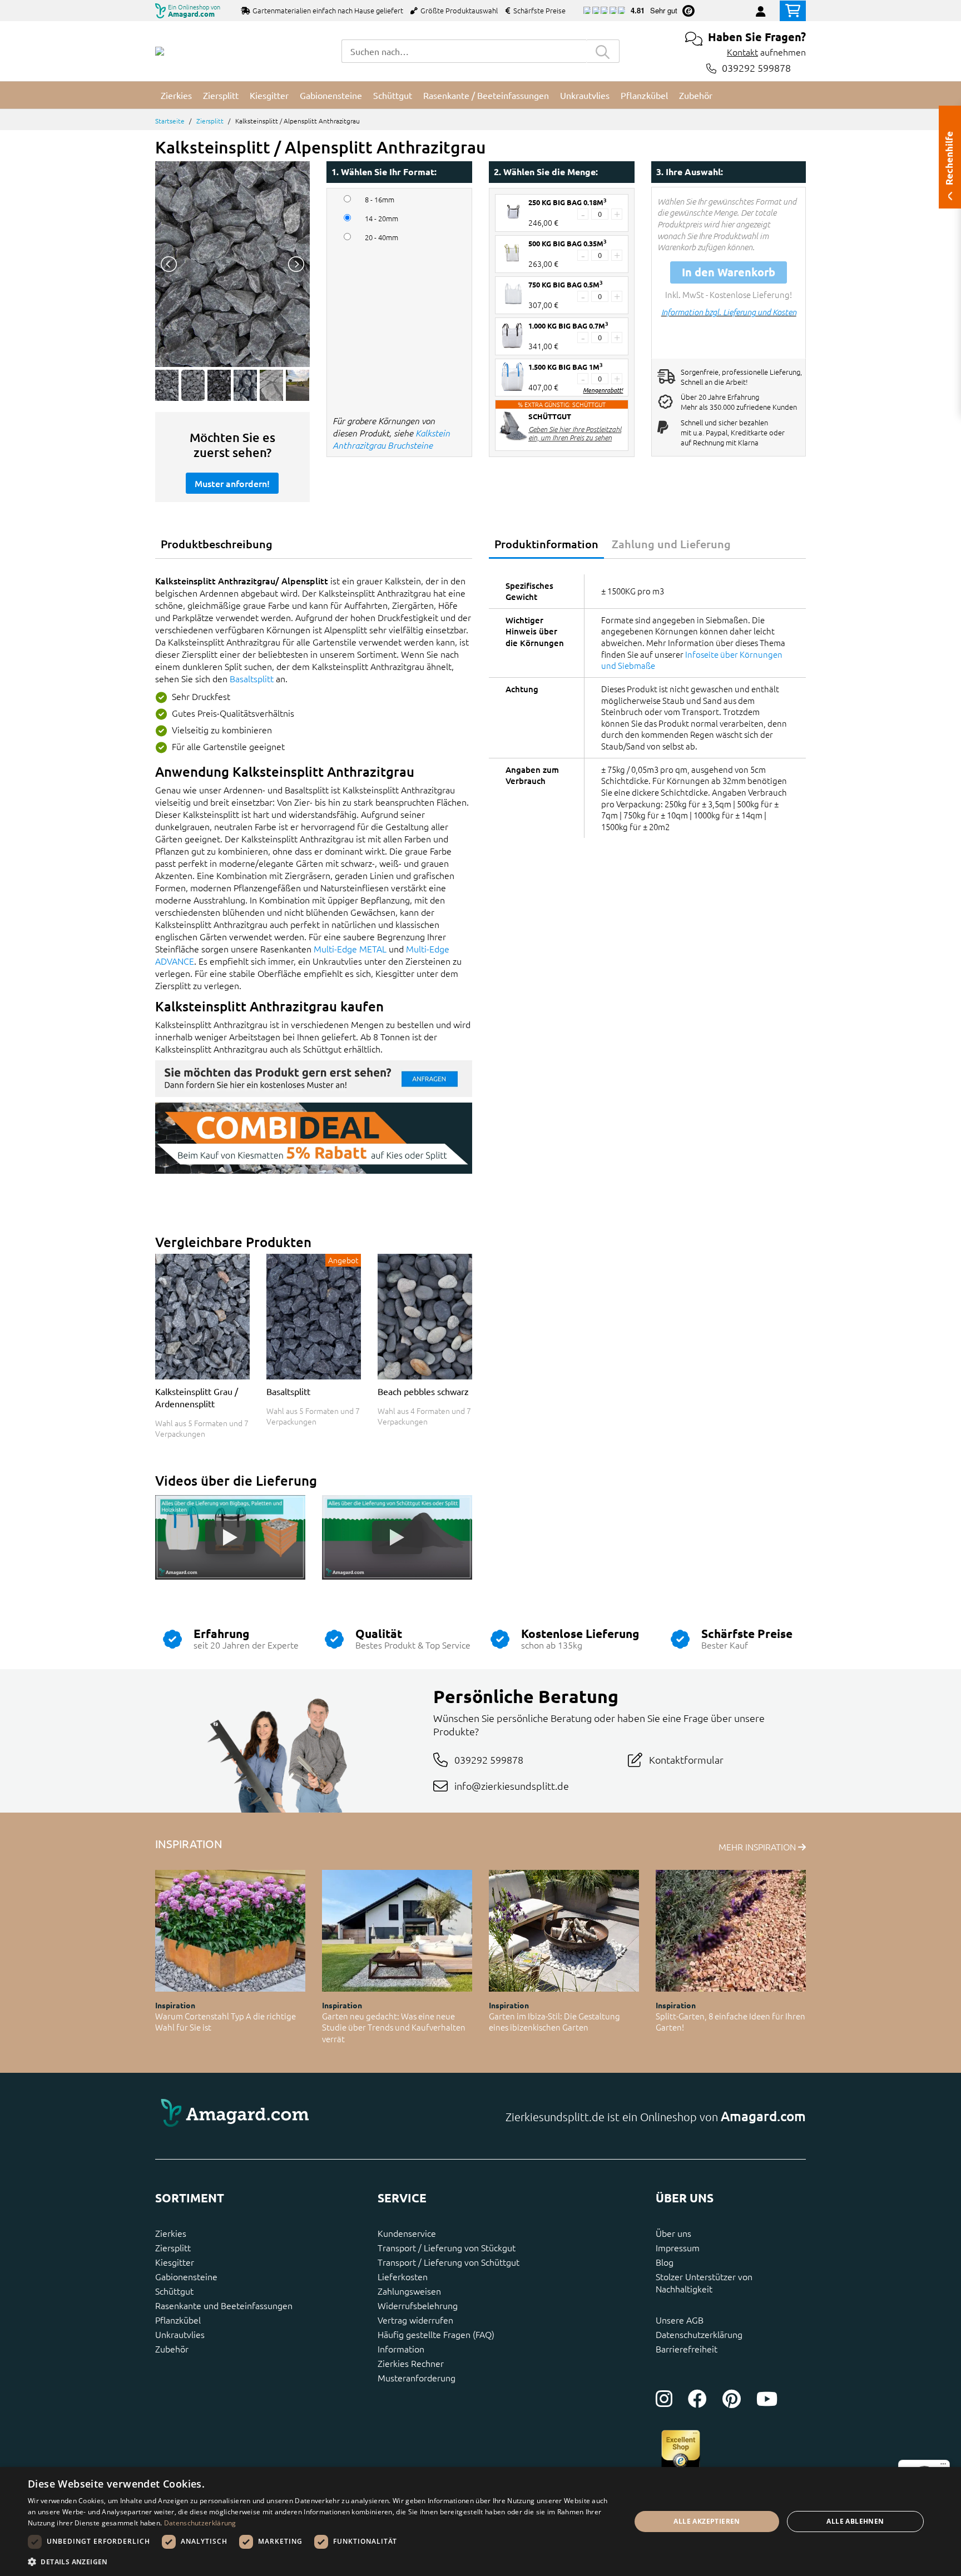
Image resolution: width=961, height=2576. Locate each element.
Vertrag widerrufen (415, 2320)
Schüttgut (174, 2291)
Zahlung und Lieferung (671, 544)
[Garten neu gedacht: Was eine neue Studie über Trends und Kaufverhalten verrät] (397, 1931)
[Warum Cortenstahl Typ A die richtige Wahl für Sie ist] (230, 1931)
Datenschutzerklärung (699, 2334)
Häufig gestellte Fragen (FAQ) (436, 2334)
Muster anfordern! (232, 483)
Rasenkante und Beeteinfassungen (224, 2305)
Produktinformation (546, 544)
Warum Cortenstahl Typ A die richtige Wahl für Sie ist (226, 2022)
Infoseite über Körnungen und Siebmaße (692, 660)
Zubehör (172, 2349)
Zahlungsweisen (409, 2291)
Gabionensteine (186, 2276)
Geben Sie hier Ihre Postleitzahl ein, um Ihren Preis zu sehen (575, 433)
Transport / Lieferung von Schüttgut (449, 2262)
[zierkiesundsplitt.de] (160, 51)
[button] (320, 2562)
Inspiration (175, 2005)
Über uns (673, 2233)
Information (401, 2349)
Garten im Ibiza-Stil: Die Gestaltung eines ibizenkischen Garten (554, 2022)
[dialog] (481, 2522)
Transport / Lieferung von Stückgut (447, 2247)
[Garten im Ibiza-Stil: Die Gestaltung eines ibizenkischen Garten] (564, 1931)
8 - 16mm (380, 200)
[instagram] (664, 2399)
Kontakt (742, 52)
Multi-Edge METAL (350, 949)
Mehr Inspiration (758, 1847)
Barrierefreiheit (687, 2349)
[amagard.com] (314, 2116)
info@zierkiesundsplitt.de (512, 1786)
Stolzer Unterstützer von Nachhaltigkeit (704, 2282)
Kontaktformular (686, 1759)
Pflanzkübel (178, 2320)
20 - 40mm (382, 237)
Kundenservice (407, 2233)
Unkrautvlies (180, 2334)
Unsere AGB (680, 2320)
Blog (665, 2262)
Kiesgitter (175, 2262)
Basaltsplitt (252, 678)
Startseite (170, 121)
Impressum (678, 2247)
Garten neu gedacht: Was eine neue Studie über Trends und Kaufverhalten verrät (394, 2027)
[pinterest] (732, 2399)
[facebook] (697, 2399)
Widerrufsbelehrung (418, 2305)
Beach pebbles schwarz (423, 1391)
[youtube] (767, 2399)
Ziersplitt (210, 121)
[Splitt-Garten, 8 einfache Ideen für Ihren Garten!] (731, 1931)
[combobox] (464, 51)
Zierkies (171, 2233)
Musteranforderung (417, 2378)
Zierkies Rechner (411, 2363)
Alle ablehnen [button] (855, 2521)
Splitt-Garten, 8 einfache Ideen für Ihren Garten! (730, 2022)
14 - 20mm (382, 219)
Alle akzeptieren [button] (707, 2521)
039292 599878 (756, 68)
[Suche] (603, 51)
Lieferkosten (403, 2276)
